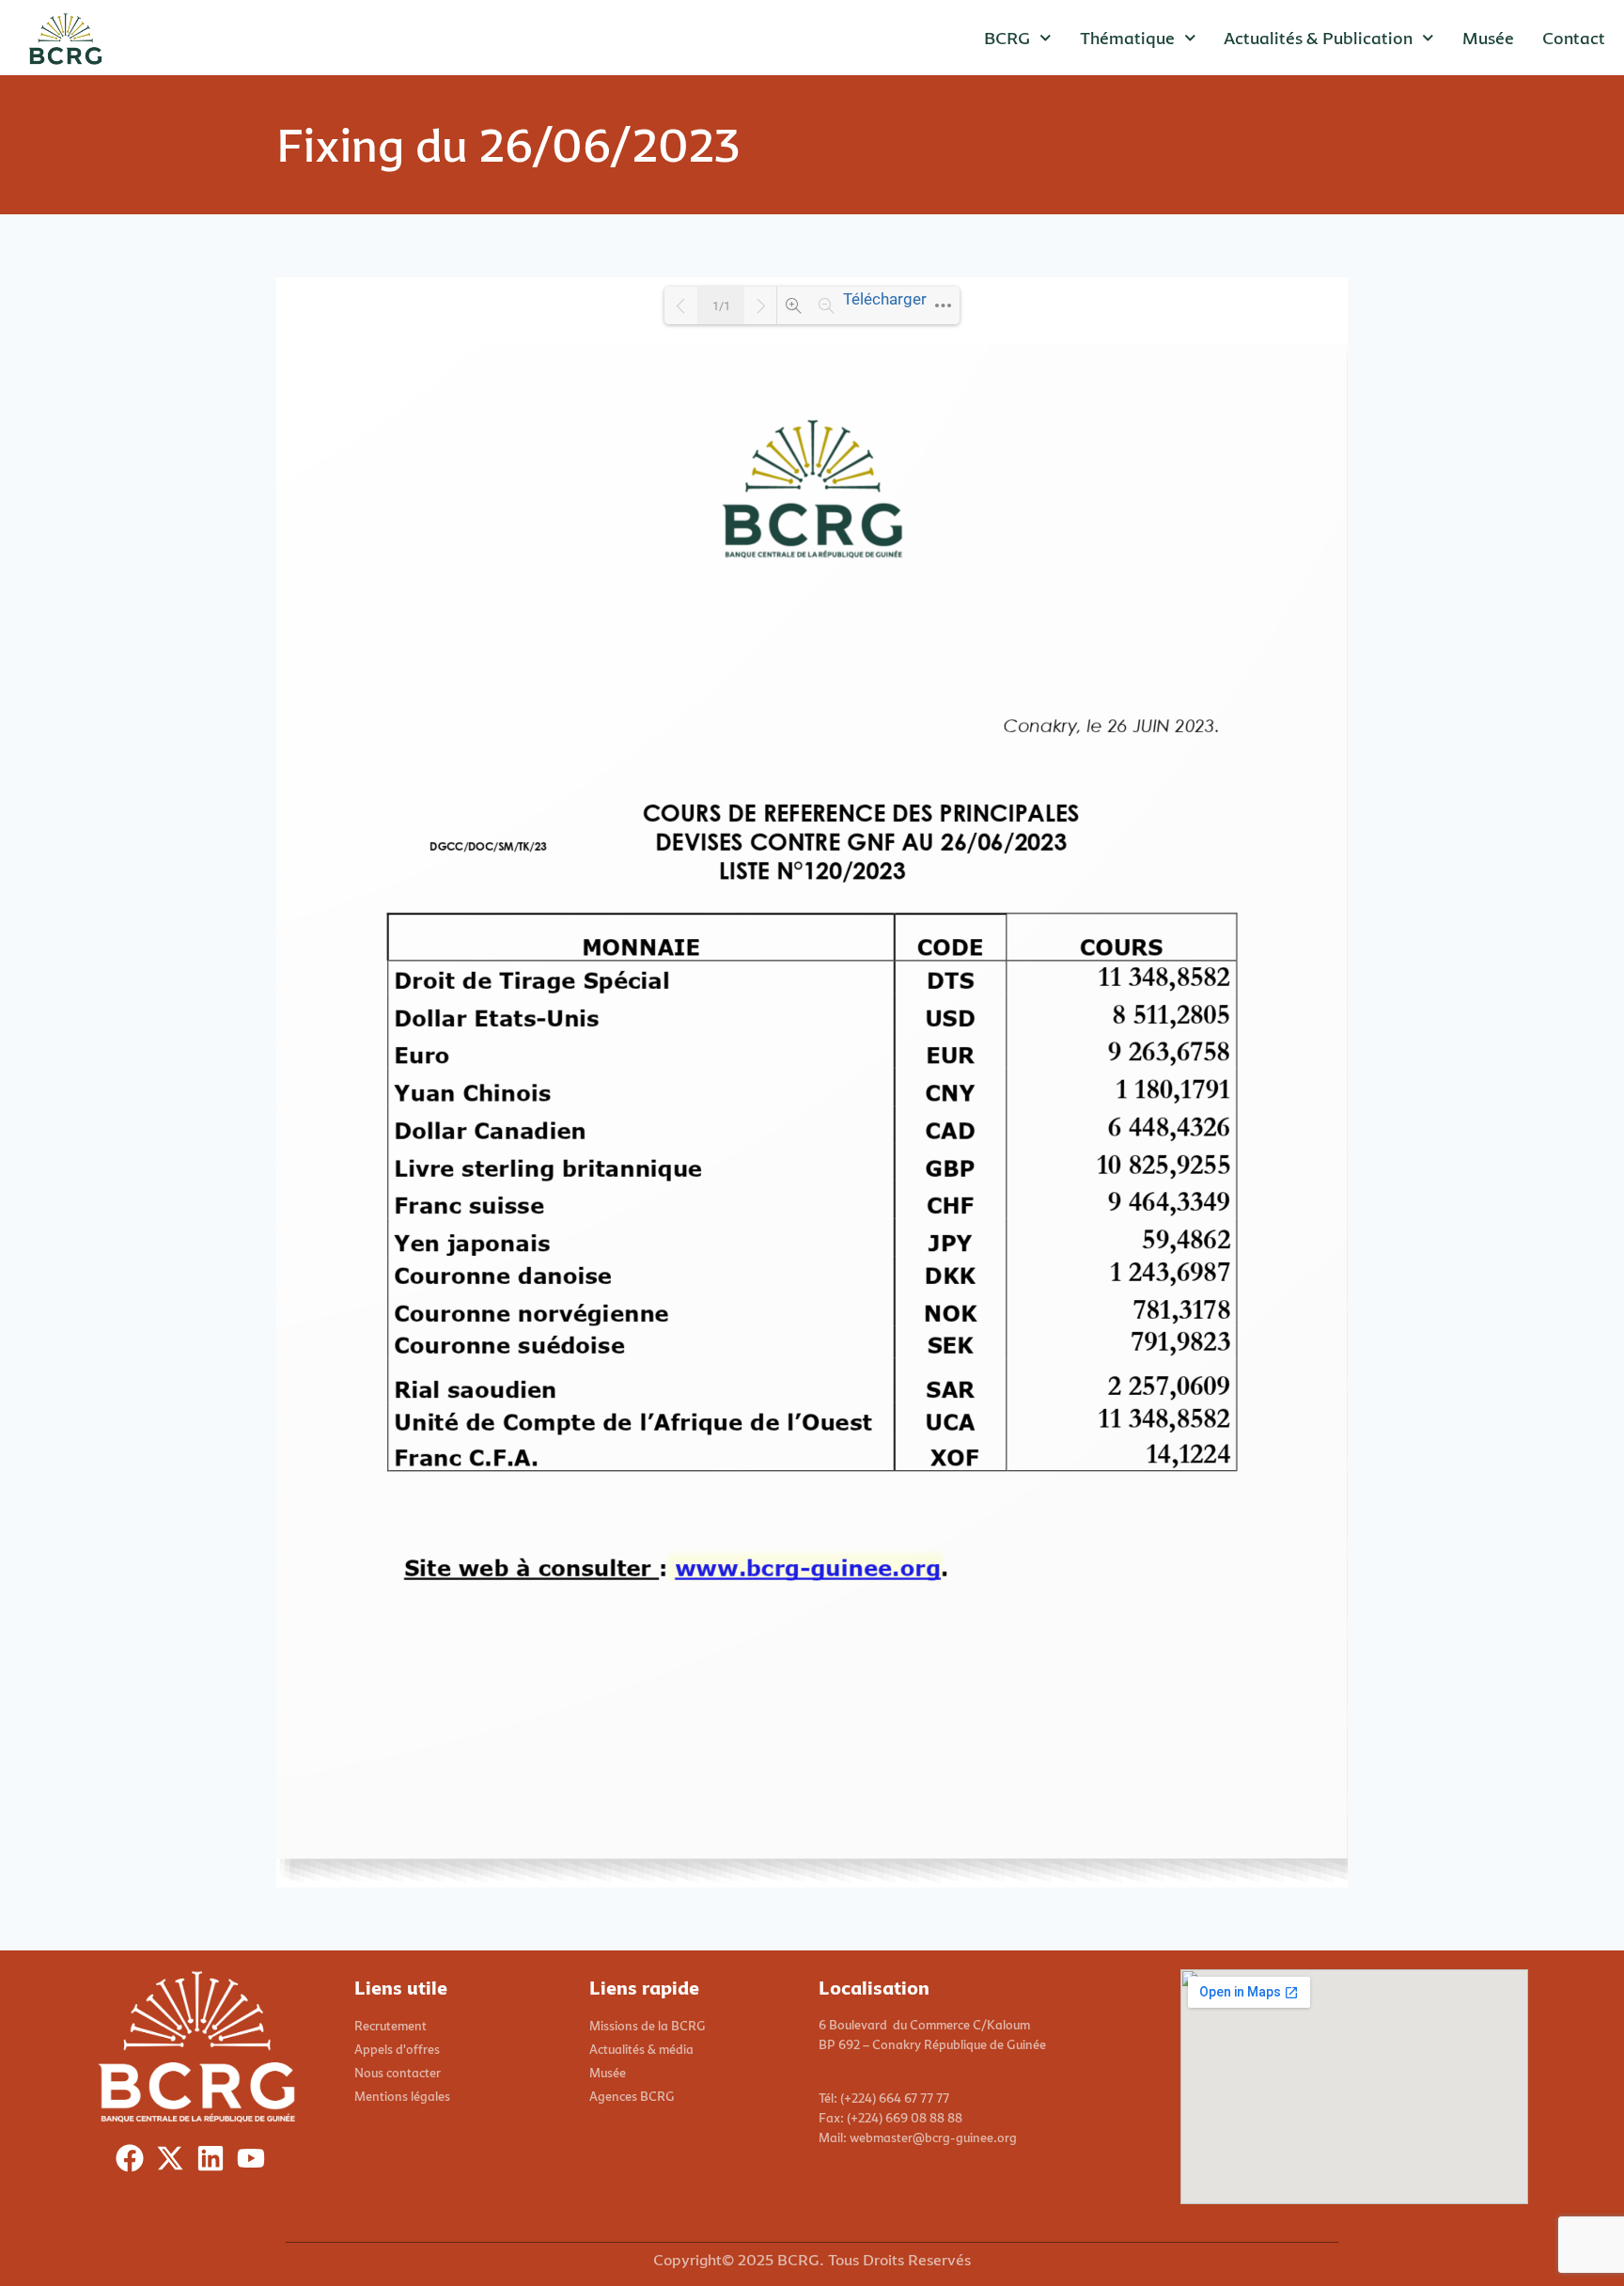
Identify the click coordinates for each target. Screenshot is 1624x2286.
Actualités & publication (1318, 38)
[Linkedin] (215, 2162)
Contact (1574, 38)
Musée (1488, 38)
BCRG (1007, 38)
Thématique (1127, 38)
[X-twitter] (174, 2162)
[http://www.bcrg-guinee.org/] (806, 1567)
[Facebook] (134, 2162)
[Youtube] (255, 2162)
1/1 (721, 306)
